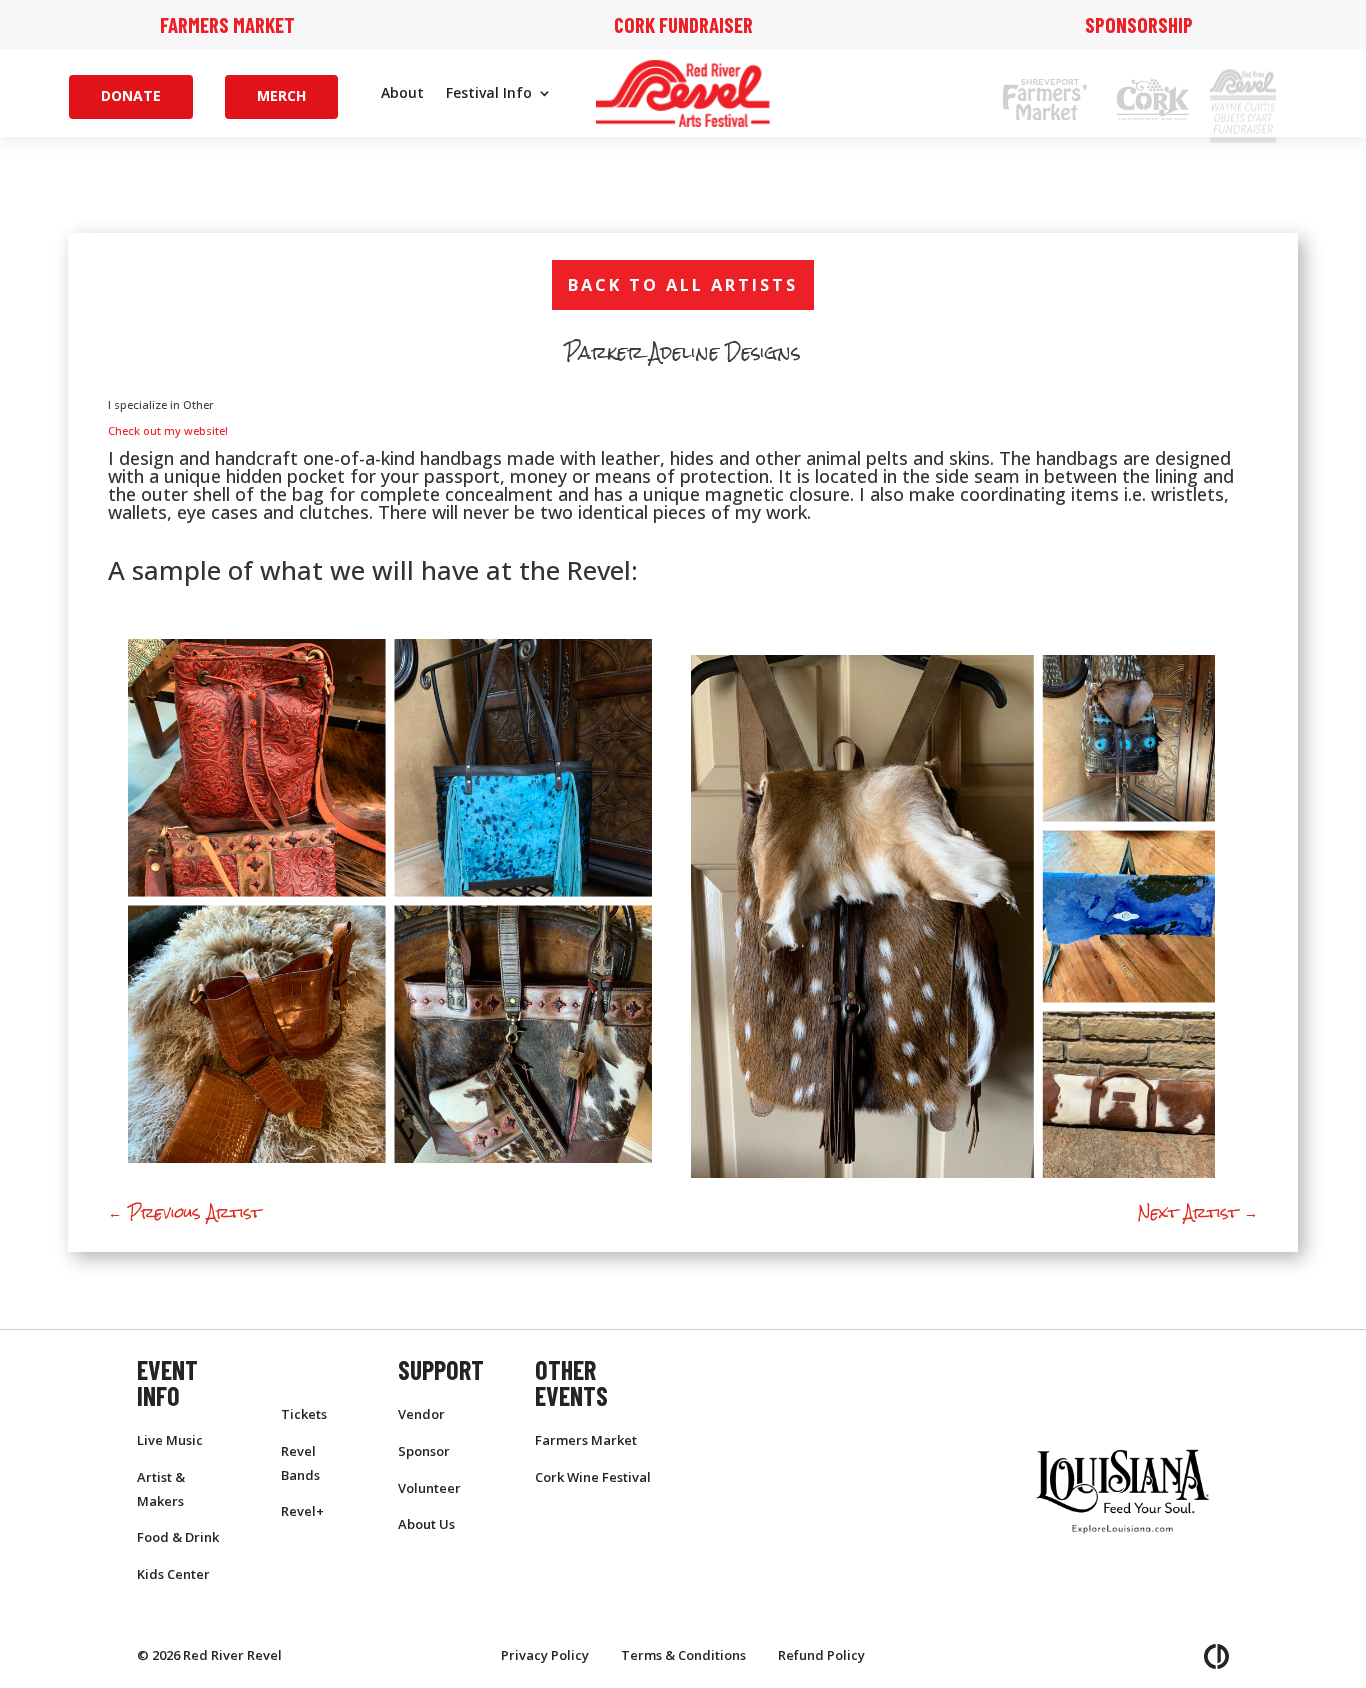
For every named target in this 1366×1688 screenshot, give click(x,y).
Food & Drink (178, 1537)
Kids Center (173, 1574)
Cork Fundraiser (683, 24)
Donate (131, 95)
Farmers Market (227, 24)
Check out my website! (168, 430)
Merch (281, 95)
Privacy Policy (545, 1655)
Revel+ (302, 1511)
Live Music (170, 1440)
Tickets (304, 1414)
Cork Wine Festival (593, 1477)
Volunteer (429, 1488)
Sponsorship (1139, 24)
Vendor (421, 1414)
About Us (426, 1524)
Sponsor (424, 1451)
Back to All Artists (683, 284)
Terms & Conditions (683, 1655)
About (402, 94)
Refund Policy (821, 1655)
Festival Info (489, 94)
